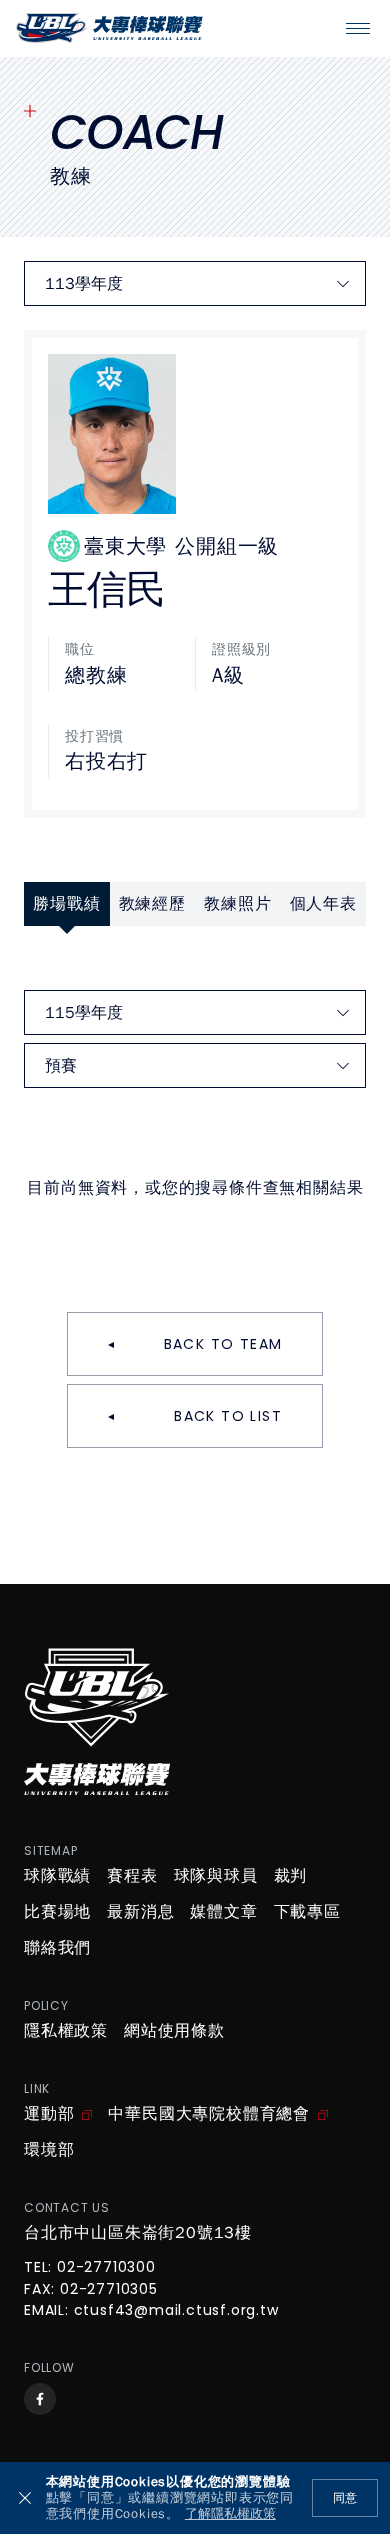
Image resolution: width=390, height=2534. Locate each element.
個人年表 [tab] (323, 904)
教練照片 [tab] (237, 904)
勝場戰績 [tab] (66, 904)
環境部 (49, 2150)
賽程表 (132, 1876)
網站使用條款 (174, 2031)
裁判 (291, 1876)
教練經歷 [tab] (152, 904)
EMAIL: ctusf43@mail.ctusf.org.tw (151, 2311)
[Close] (25, 2498)
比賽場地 (57, 1912)
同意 (345, 2498)
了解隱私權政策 (230, 2514)
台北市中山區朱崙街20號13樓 (138, 2233)
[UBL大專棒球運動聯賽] (109, 28)
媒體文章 (223, 1912)
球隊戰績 (57, 1876)
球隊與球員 (216, 1876)
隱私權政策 (66, 2031)
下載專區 (307, 1912)
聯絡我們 (57, 1948)
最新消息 (140, 1912)
